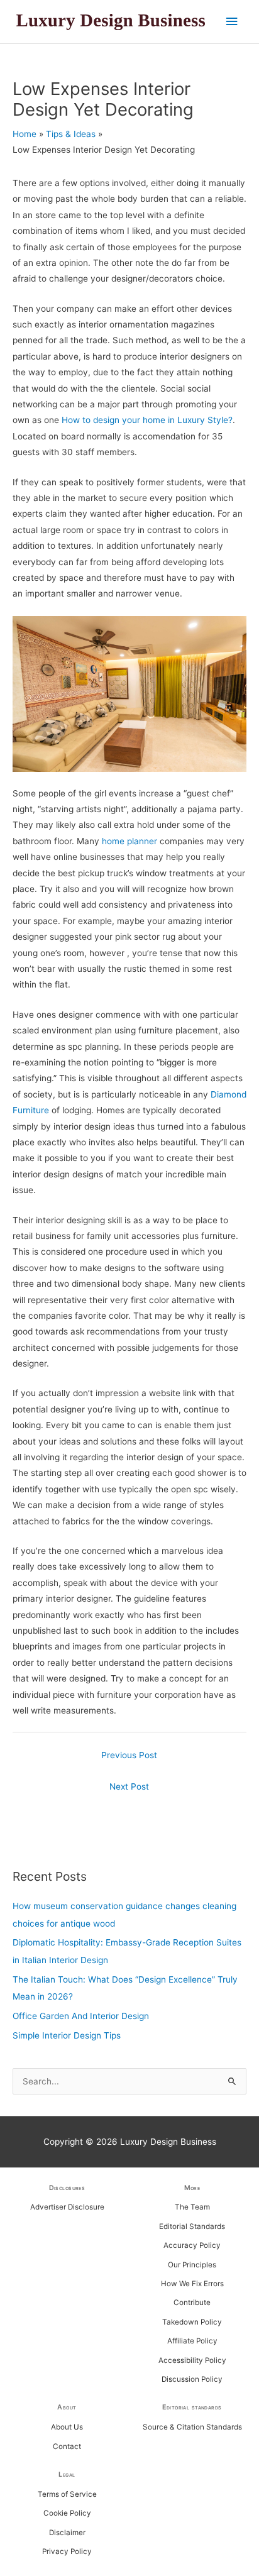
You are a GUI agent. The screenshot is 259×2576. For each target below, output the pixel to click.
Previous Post (129, 1755)
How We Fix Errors (192, 2284)
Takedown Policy (192, 2322)
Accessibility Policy (192, 2360)
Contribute (192, 2303)
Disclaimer (67, 2533)
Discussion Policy (192, 2379)
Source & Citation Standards (192, 2427)
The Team (192, 2207)
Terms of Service (67, 2494)
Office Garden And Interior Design (81, 2016)
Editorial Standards (192, 2226)
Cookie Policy (67, 2513)
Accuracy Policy (192, 2245)
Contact (67, 2447)
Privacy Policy (67, 2551)
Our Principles (192, 2265)
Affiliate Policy (192, 2341)
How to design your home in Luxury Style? (147, 420)
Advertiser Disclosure (67, 2207)
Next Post (129, 1786)
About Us (67, 2427)
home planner (129, 841)
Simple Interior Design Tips (67, 2035)
